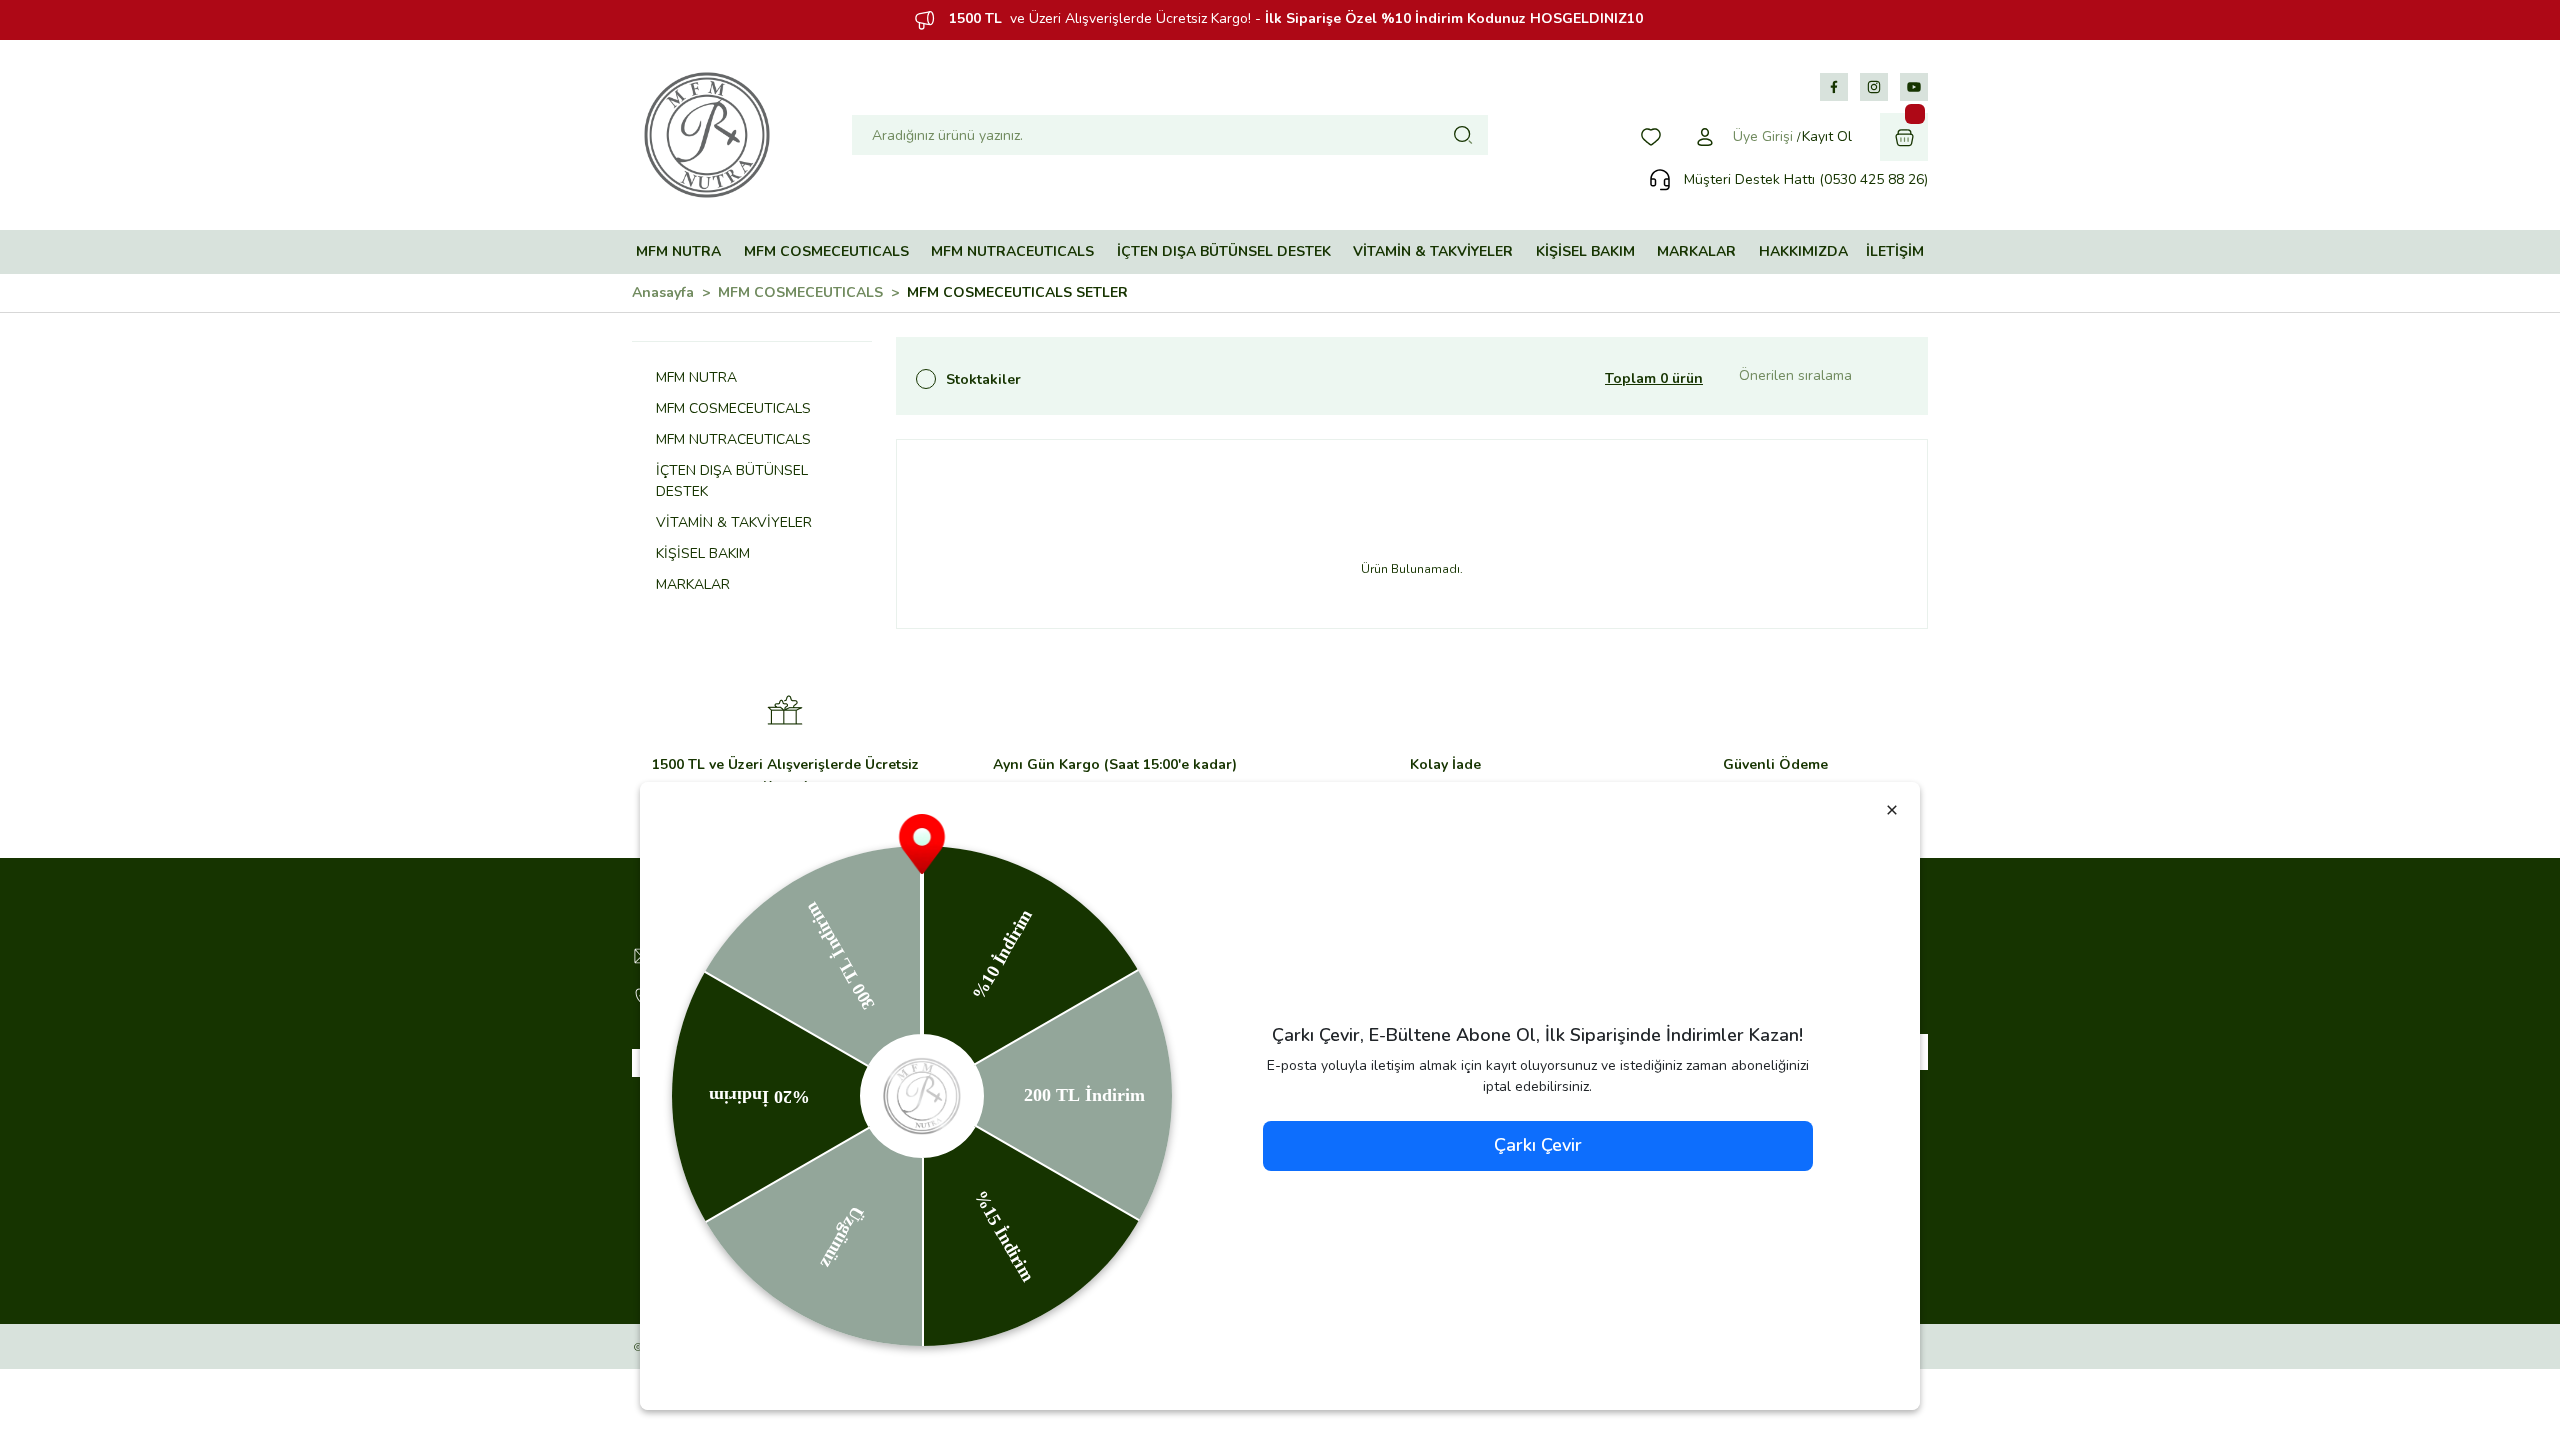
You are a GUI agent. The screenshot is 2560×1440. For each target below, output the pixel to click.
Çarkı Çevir (1538, 1145)
